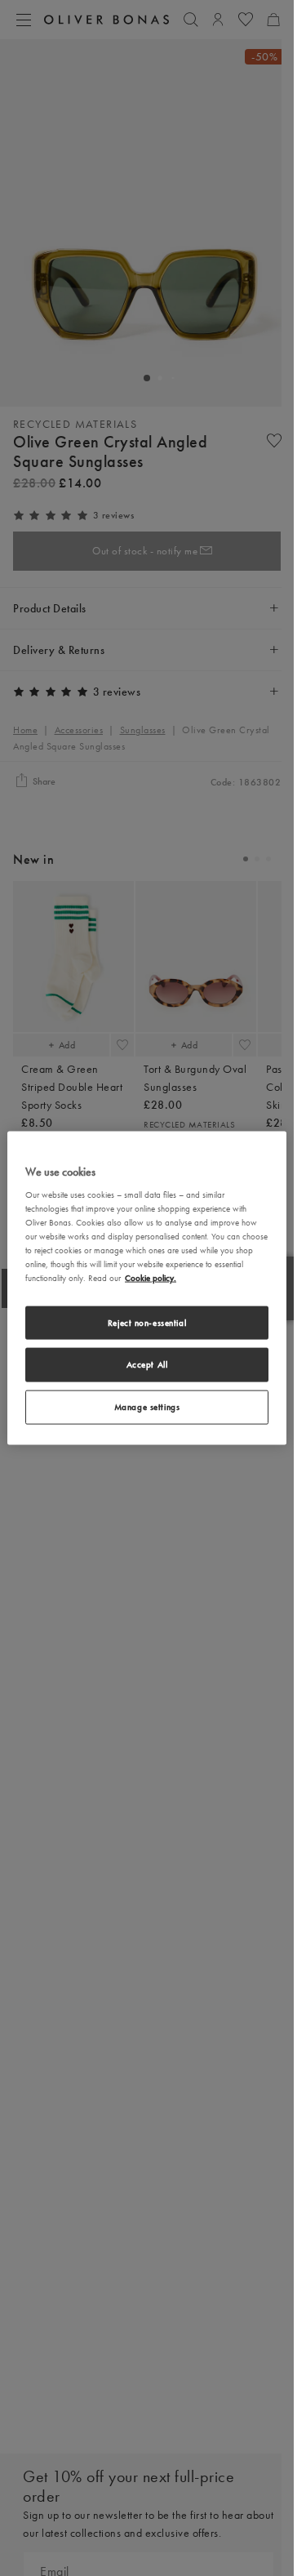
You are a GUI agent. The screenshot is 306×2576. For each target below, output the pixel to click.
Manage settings (147, 1407)
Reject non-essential (147, 1322)
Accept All (147, 1364)
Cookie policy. (151, 1278)
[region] (147, 1288)
